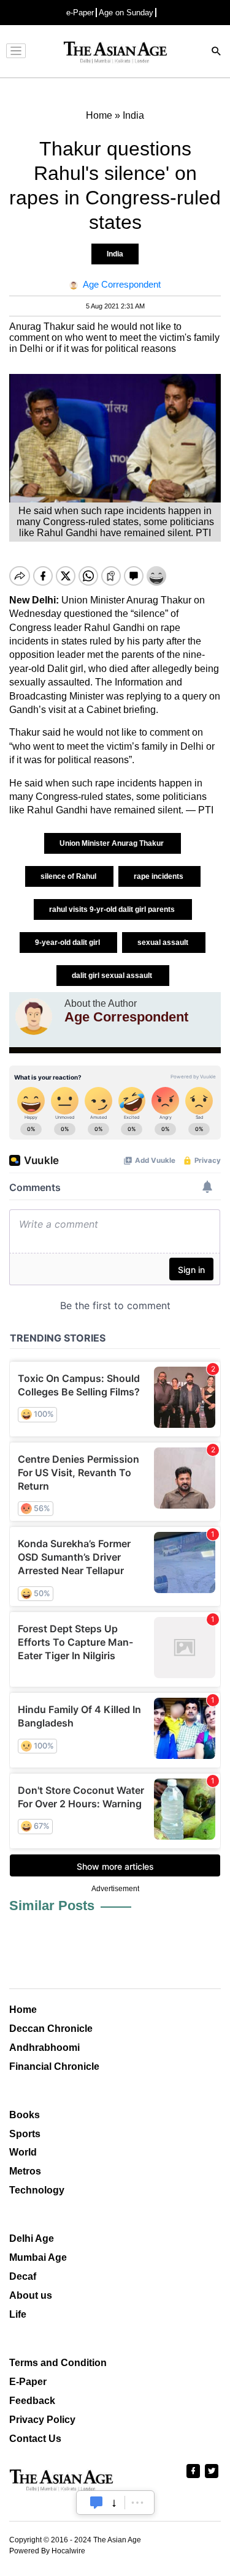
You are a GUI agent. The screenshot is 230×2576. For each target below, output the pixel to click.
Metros (25, 2171)
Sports (25, 2134)
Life (18, 2314)
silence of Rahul (69, 876)
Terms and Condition (58, 2363)
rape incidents (159, 876)
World (23, 2152)
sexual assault (164, 943)
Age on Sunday (126, 13)
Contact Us (35, 2439)
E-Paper (28, 2382)
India (115, 254)
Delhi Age (32, 2238)
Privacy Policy (42, 2420)
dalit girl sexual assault (113, 976)
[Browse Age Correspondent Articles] (34, 1017)
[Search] (217, 52)
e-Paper (80, 13)
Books (25, 2115)
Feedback (32, 2401)
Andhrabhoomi (44, 2048)
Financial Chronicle (54, 2066)
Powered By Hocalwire (47, 2551)
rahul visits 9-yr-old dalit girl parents (113, 909)
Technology (37, 2190)
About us (31, 2295)
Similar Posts (52, 1906)
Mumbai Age (38, 2257)
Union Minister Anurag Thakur (113, 843)
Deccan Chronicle (51, 2029)
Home (23, 2010)
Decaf (23, 2276)
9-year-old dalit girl (68, 943)
